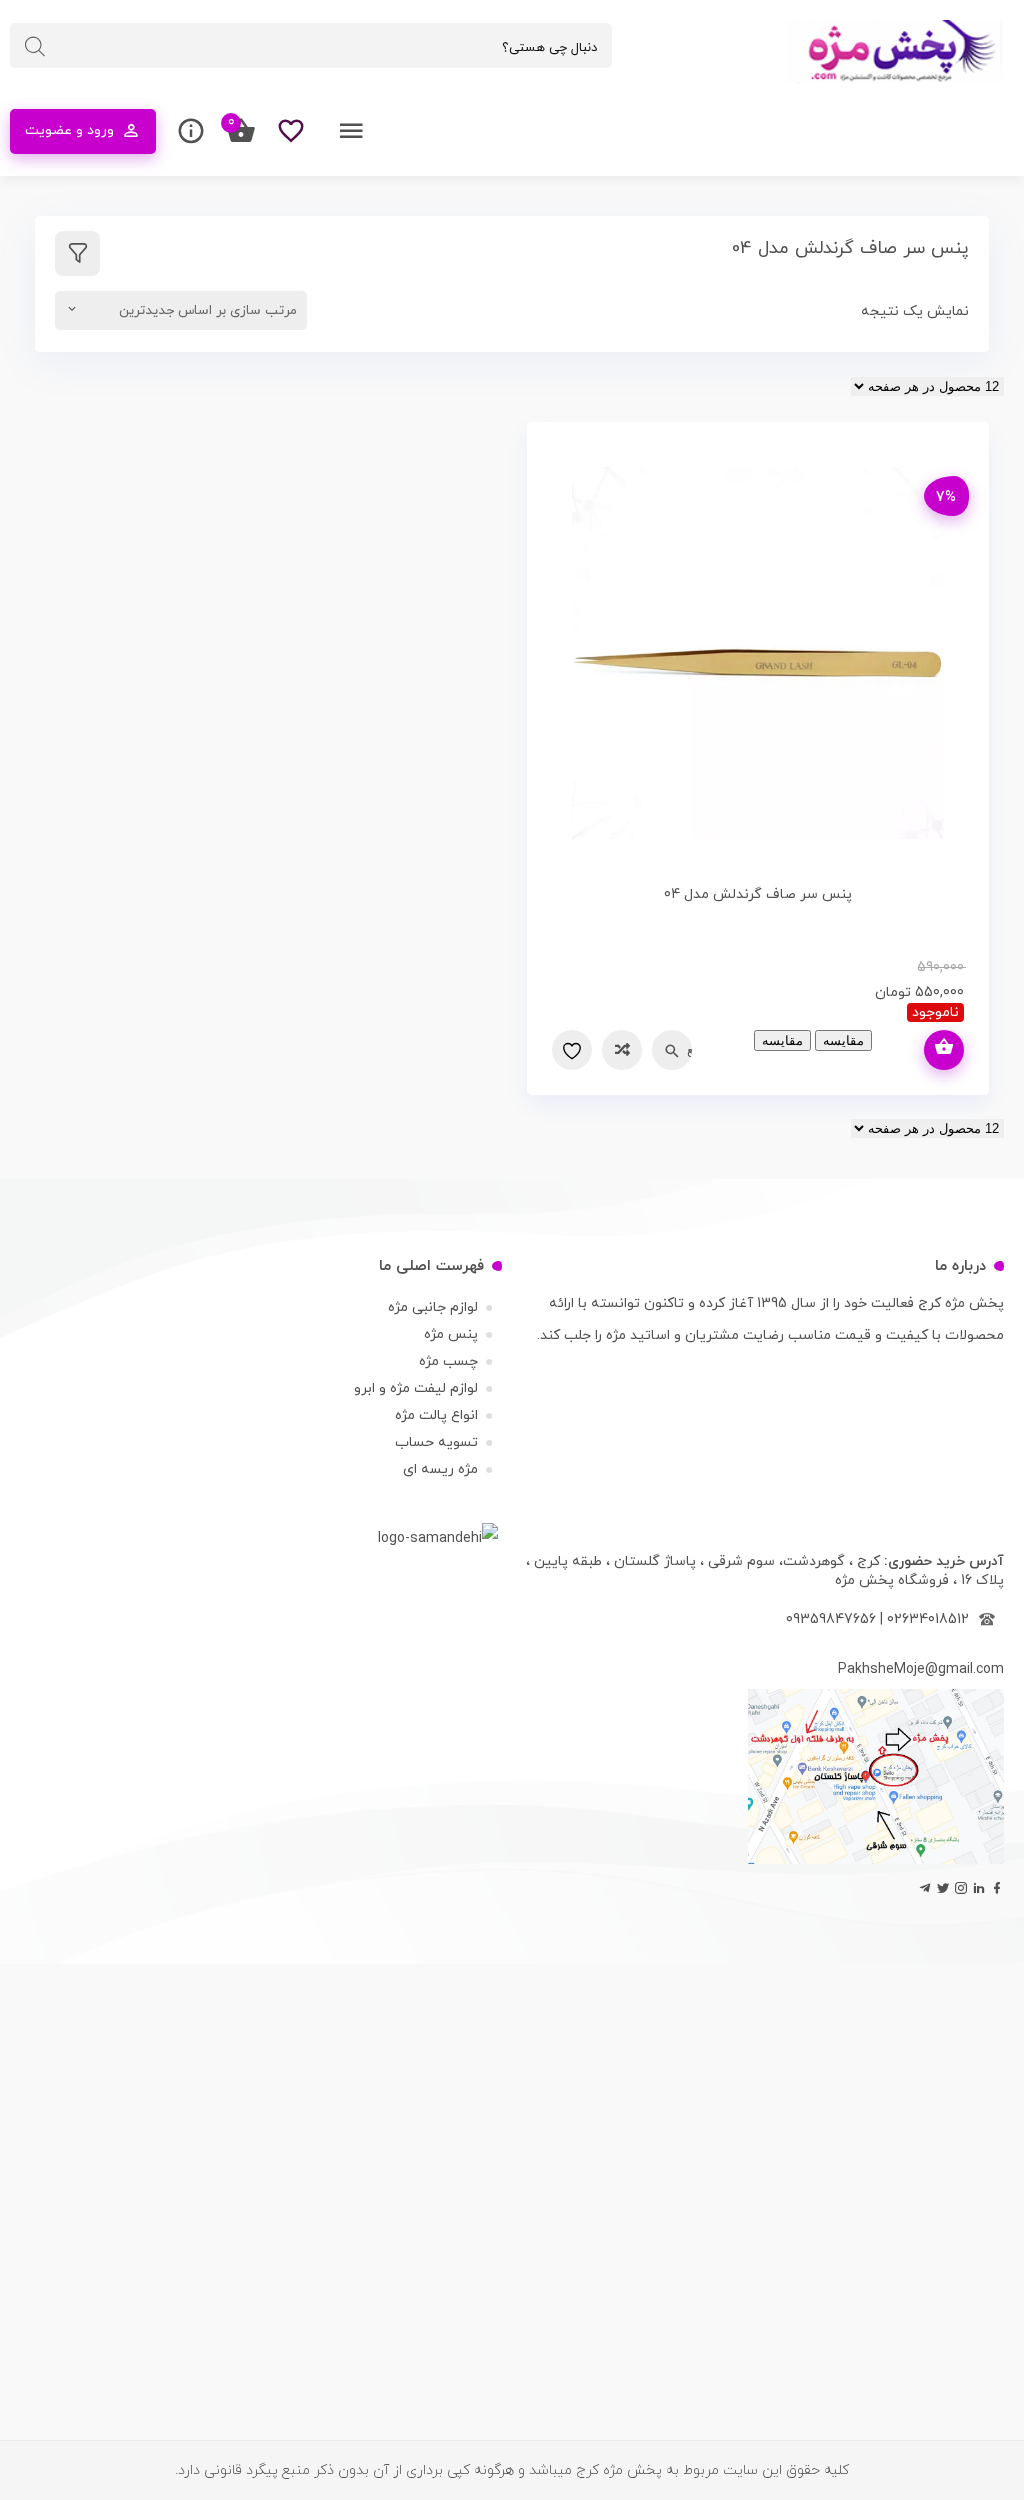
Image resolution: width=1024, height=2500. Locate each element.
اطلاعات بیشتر (944, 1050)
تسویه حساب (436, 1442)
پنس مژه (451, 1334)
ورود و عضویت (69, 130)
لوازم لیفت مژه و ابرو (416, 1388)
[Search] (35, 47)
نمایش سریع (689, 1049)
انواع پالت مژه (436, 1415)
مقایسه (622, 1050)
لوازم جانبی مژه (433, 1307)
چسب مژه (448, 1361)
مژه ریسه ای (440, 1469)
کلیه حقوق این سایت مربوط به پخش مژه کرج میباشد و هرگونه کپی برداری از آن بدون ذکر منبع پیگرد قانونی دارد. (512, 2470)
